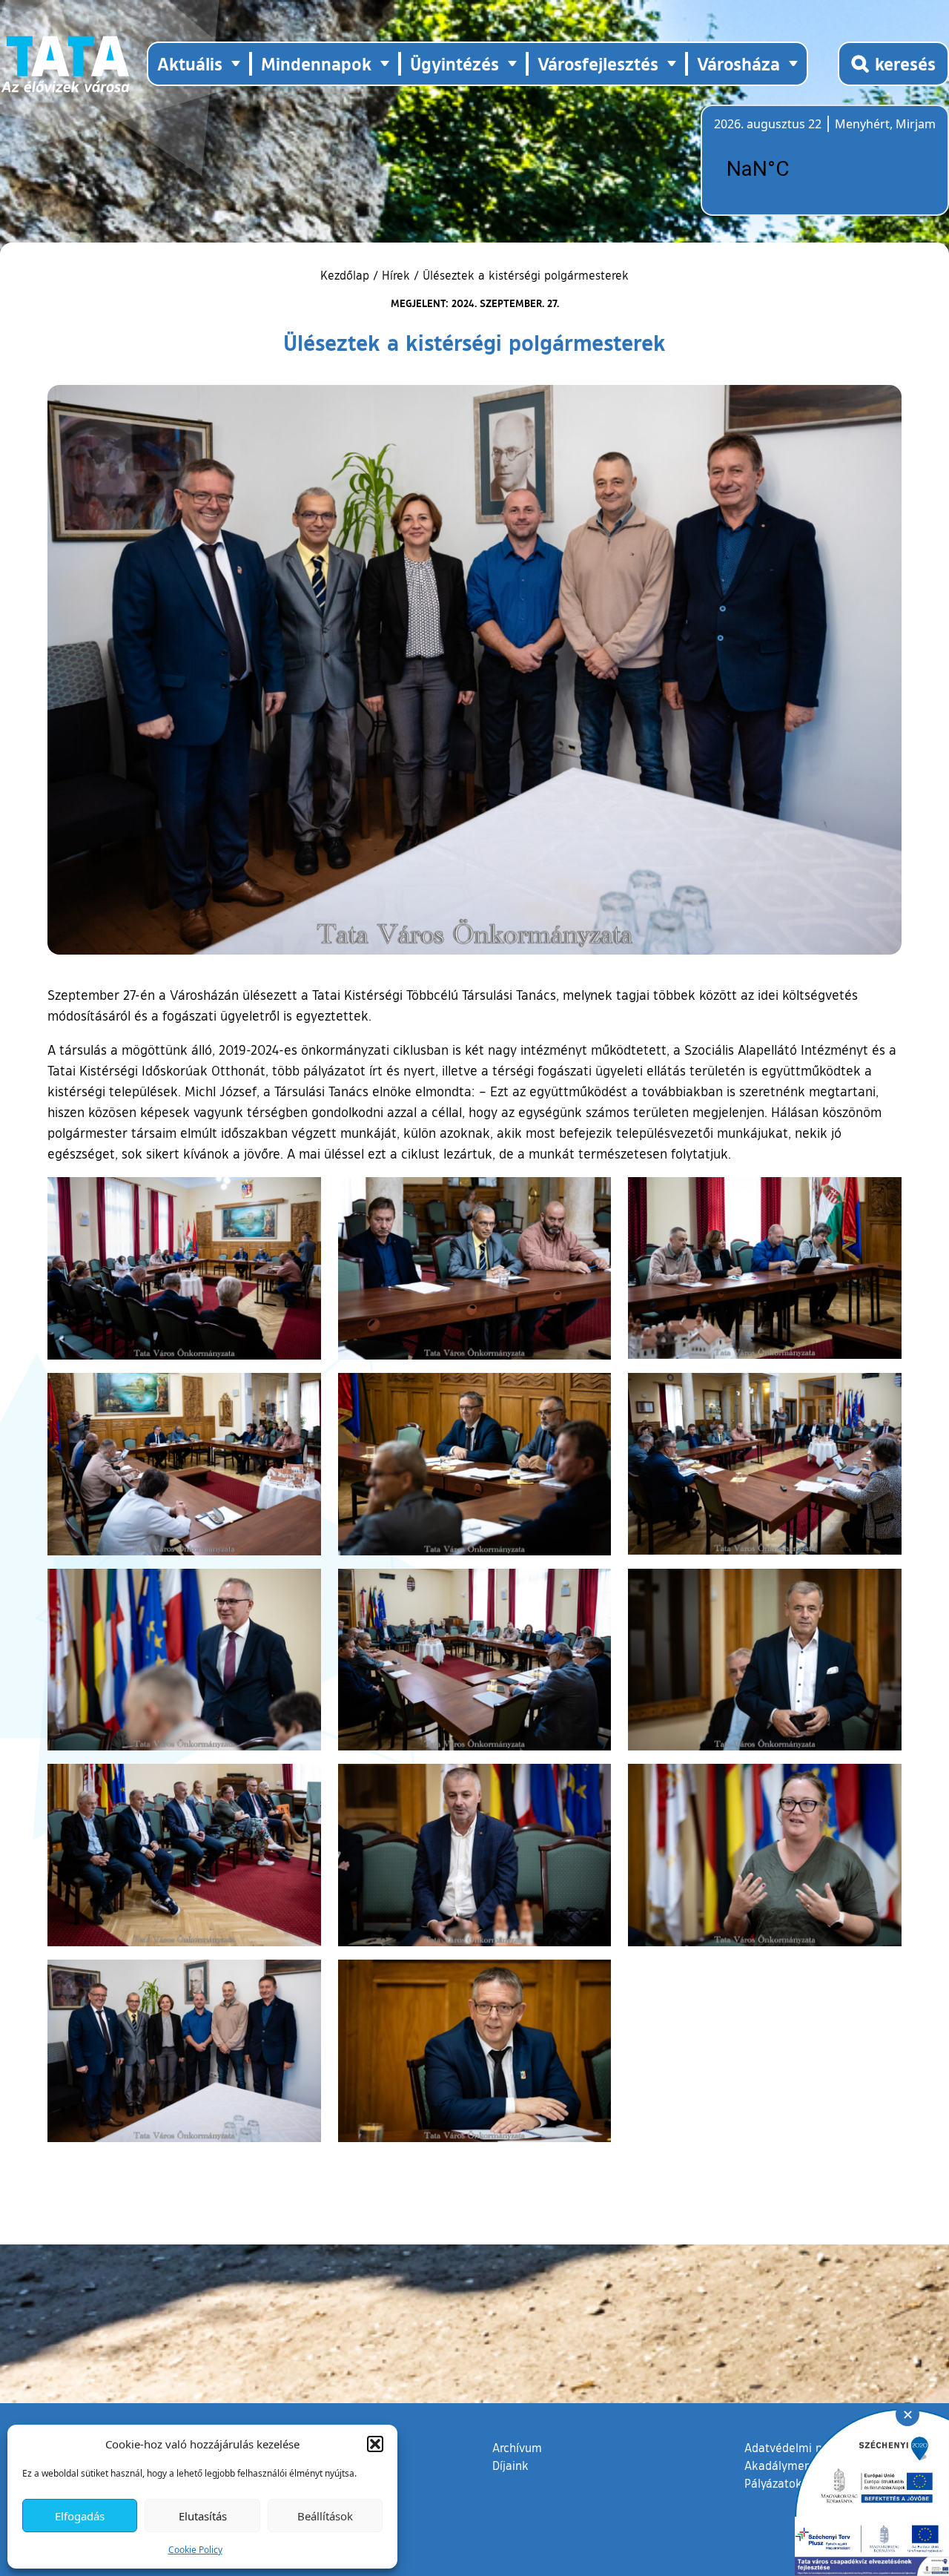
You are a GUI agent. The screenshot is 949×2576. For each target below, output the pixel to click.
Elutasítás (203, 2516)
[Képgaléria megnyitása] (184, 1268)
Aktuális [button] (190, 63)
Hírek (396, 275)
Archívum (517, 2447)
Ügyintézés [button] (454, 63)
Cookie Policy (195, 2550)
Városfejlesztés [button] (598, 63)
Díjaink (510, 2465)
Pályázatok (773, 2483)
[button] (375, 2444)
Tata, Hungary (797, 169)
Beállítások (325, 2516)
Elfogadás (80, 2516)
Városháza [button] (738, 63)
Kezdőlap (347, 275)
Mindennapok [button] (316, 63)
